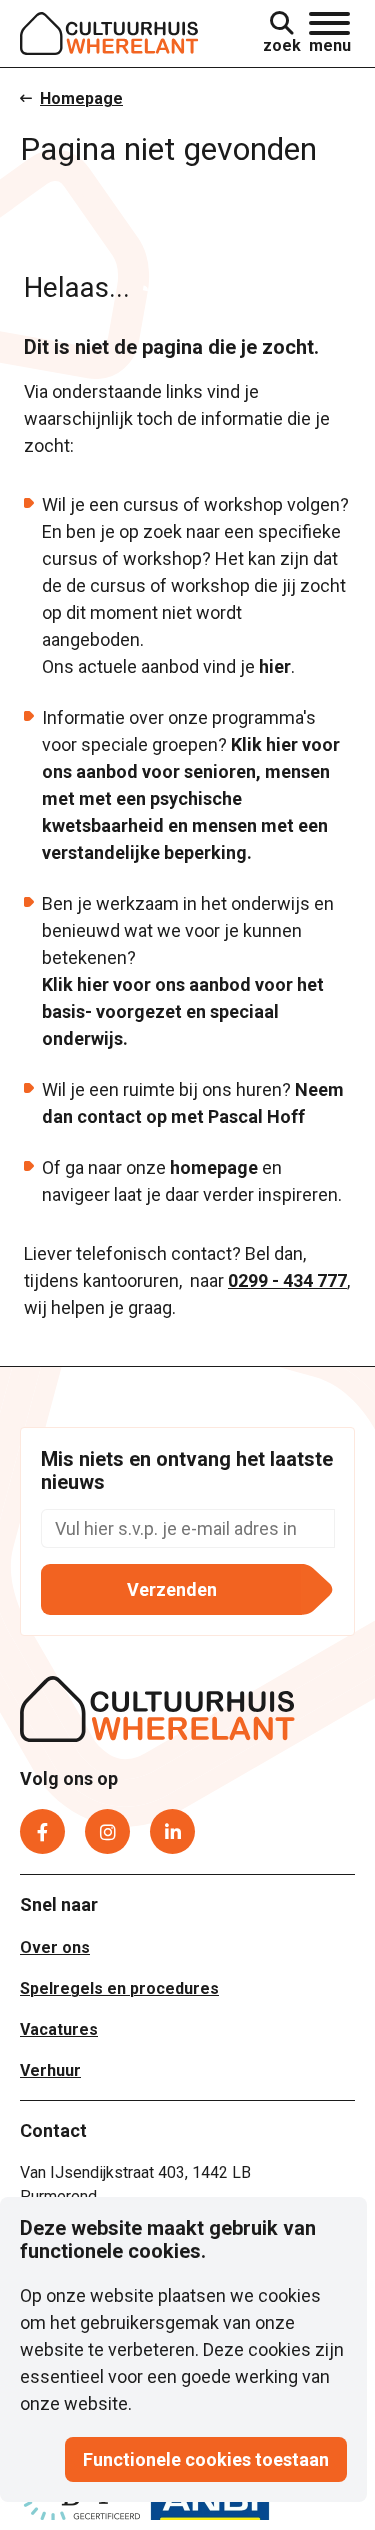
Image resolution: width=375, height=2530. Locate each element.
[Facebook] (42, 1831)
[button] (330, 33)
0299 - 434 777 (287, 1280)
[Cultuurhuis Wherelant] (157, 1712)
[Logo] (109, 33)
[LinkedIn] (172, 1831)
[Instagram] (107, 1831)
